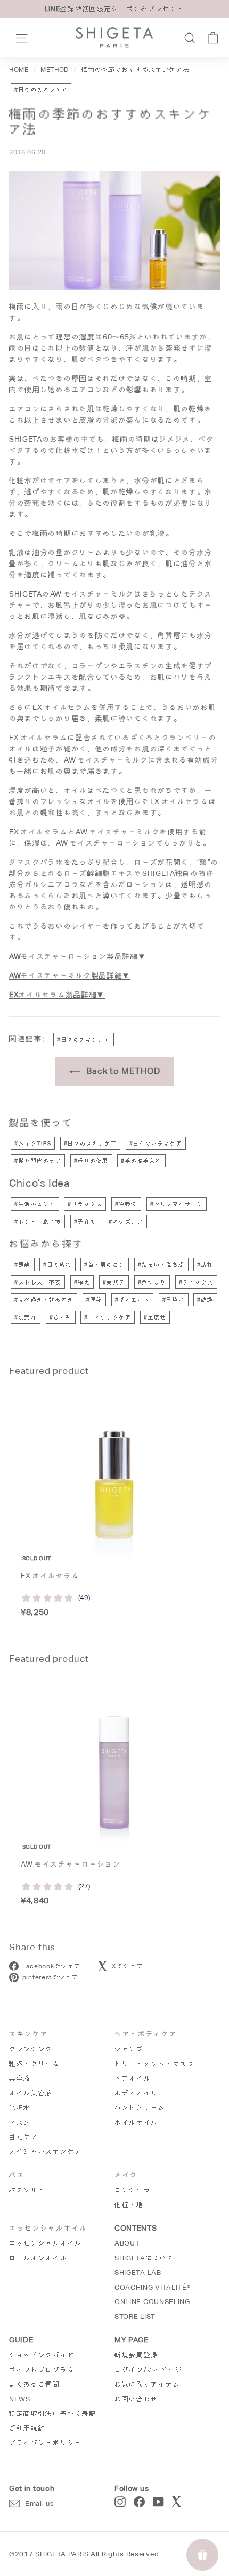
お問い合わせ (136, 2399)
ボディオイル (136, 2093)
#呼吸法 (126, 1204)
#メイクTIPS (33, 1143)
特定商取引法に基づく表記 (53, 2413)
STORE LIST (135, 2317)
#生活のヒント (35, 1204)
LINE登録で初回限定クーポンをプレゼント (115, 9)
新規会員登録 (136, 2355)
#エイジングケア (108, 1317)
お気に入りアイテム (147, 2384)
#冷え (82, 1282)
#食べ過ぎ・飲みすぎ (44, 1300)
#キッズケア (126, 1221)
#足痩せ (155, 1317)
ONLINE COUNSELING (152, 2302)
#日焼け (174, 1300)
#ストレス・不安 (38, 1282)
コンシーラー (136, 2190)
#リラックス (85, 1204)
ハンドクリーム (140, 2107)
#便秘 (95, 1300)
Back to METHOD (122, 1071)
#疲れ (205, 1265)
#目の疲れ (58, 1265)
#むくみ (61, 1317)
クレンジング (31, 2049)
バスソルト (27, 2190)
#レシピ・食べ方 (38, 1221)
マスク (20, 2122)
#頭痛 (23, 1265)
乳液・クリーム (35, 2064)
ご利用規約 (27, 2428)
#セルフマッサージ (177, 1204)
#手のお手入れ (141, 1161)
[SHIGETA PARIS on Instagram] (120, 2502)
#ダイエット (132, 1300)
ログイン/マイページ (149, 2370)
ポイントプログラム (42, 2370)
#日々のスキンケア (41, 90)
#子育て (85, 1221)
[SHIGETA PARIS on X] (177, 2502)
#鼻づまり (152, 1282)
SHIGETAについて (145, 2258)
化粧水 (20, 2107)
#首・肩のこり (105, 1265)
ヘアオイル (133, 2078)
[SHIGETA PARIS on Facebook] (139, 2502)
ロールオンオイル (38, 2258)
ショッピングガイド (42, 2355)
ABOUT (127, 2243)
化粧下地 (129, 2205)
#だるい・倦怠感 (161, 1265)
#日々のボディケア (156, 1143)
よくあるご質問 (35, 2384)
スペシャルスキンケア (46, 2152)
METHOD (55, 70)
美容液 (20, 2078)
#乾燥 (205, 1300)
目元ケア (24, 2137)
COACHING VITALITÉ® (153, 2287)
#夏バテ (114, 1282)
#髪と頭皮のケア (38, 1161)
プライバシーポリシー (46, 2443)
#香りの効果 (91, 1161)
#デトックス (196, 1282)
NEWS (20, 2399)
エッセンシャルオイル (46, 2243)
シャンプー (133, 2049)
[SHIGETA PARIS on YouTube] (158, 2502)
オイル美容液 (31, 2093)
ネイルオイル (136, 2122)
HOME (19, 70)
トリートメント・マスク (155, 2064)
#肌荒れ (26, 1317)
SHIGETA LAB (138, 2272)
